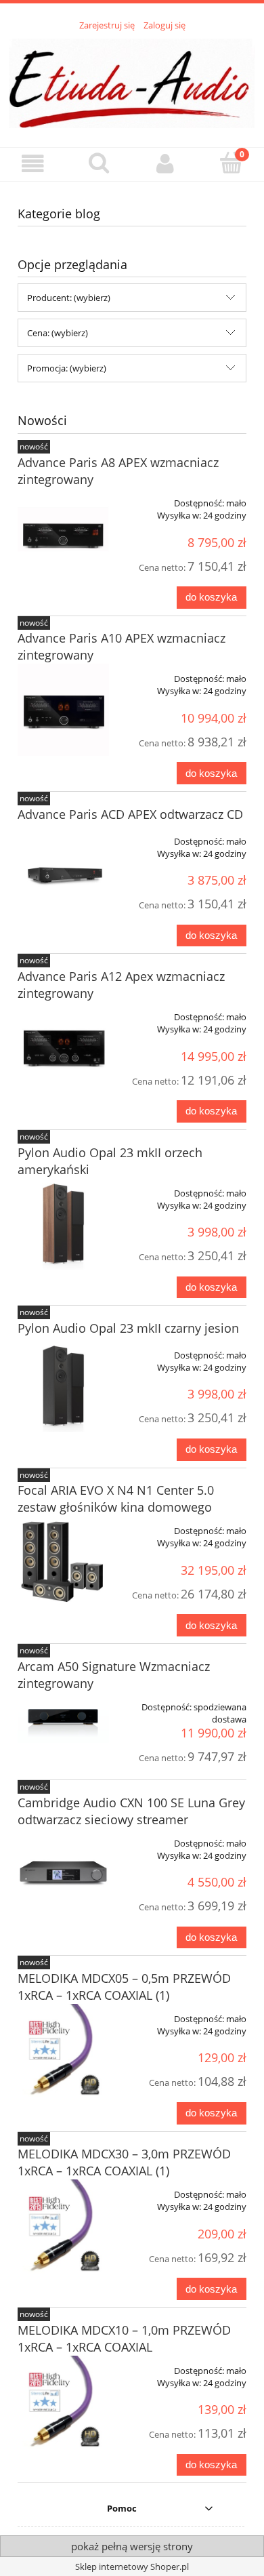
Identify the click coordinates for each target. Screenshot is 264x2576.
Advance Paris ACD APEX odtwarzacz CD (130, 814)
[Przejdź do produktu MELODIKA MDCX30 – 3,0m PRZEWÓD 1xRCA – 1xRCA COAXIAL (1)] (63, 2230)
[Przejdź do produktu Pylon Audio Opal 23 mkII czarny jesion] (63, 1386)
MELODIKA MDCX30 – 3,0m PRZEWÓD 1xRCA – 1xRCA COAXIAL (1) (124, 2162)
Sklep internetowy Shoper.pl (132, 2567)
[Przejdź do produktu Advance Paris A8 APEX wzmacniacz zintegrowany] (63, 534)
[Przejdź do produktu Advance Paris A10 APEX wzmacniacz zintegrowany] (63, 709)
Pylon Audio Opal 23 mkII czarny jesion (128, 1328)
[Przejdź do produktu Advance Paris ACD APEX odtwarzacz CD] (63, 872)
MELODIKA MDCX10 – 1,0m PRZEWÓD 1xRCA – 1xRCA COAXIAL (124, 2338)
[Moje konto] (165, 164)
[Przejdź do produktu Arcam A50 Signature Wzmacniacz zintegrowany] (63, 1718)
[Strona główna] (132, 81)
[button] (33, 164)
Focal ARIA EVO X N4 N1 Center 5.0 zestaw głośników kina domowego (116, 1498)
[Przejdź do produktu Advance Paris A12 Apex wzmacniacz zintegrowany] (63, 1048)
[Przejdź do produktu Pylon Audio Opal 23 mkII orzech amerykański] (63, 1224)
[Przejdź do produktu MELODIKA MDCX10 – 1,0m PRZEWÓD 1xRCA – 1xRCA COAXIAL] (63, 2406)
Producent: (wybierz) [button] (69, 298)
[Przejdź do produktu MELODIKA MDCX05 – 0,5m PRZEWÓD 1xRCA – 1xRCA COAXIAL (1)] (63, 2054)
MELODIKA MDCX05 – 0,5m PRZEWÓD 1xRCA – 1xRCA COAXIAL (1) (124, 1987)
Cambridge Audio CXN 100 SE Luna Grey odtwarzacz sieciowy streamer (131, 1811)
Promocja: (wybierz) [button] (67, 368)
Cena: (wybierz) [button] (58, 333)
